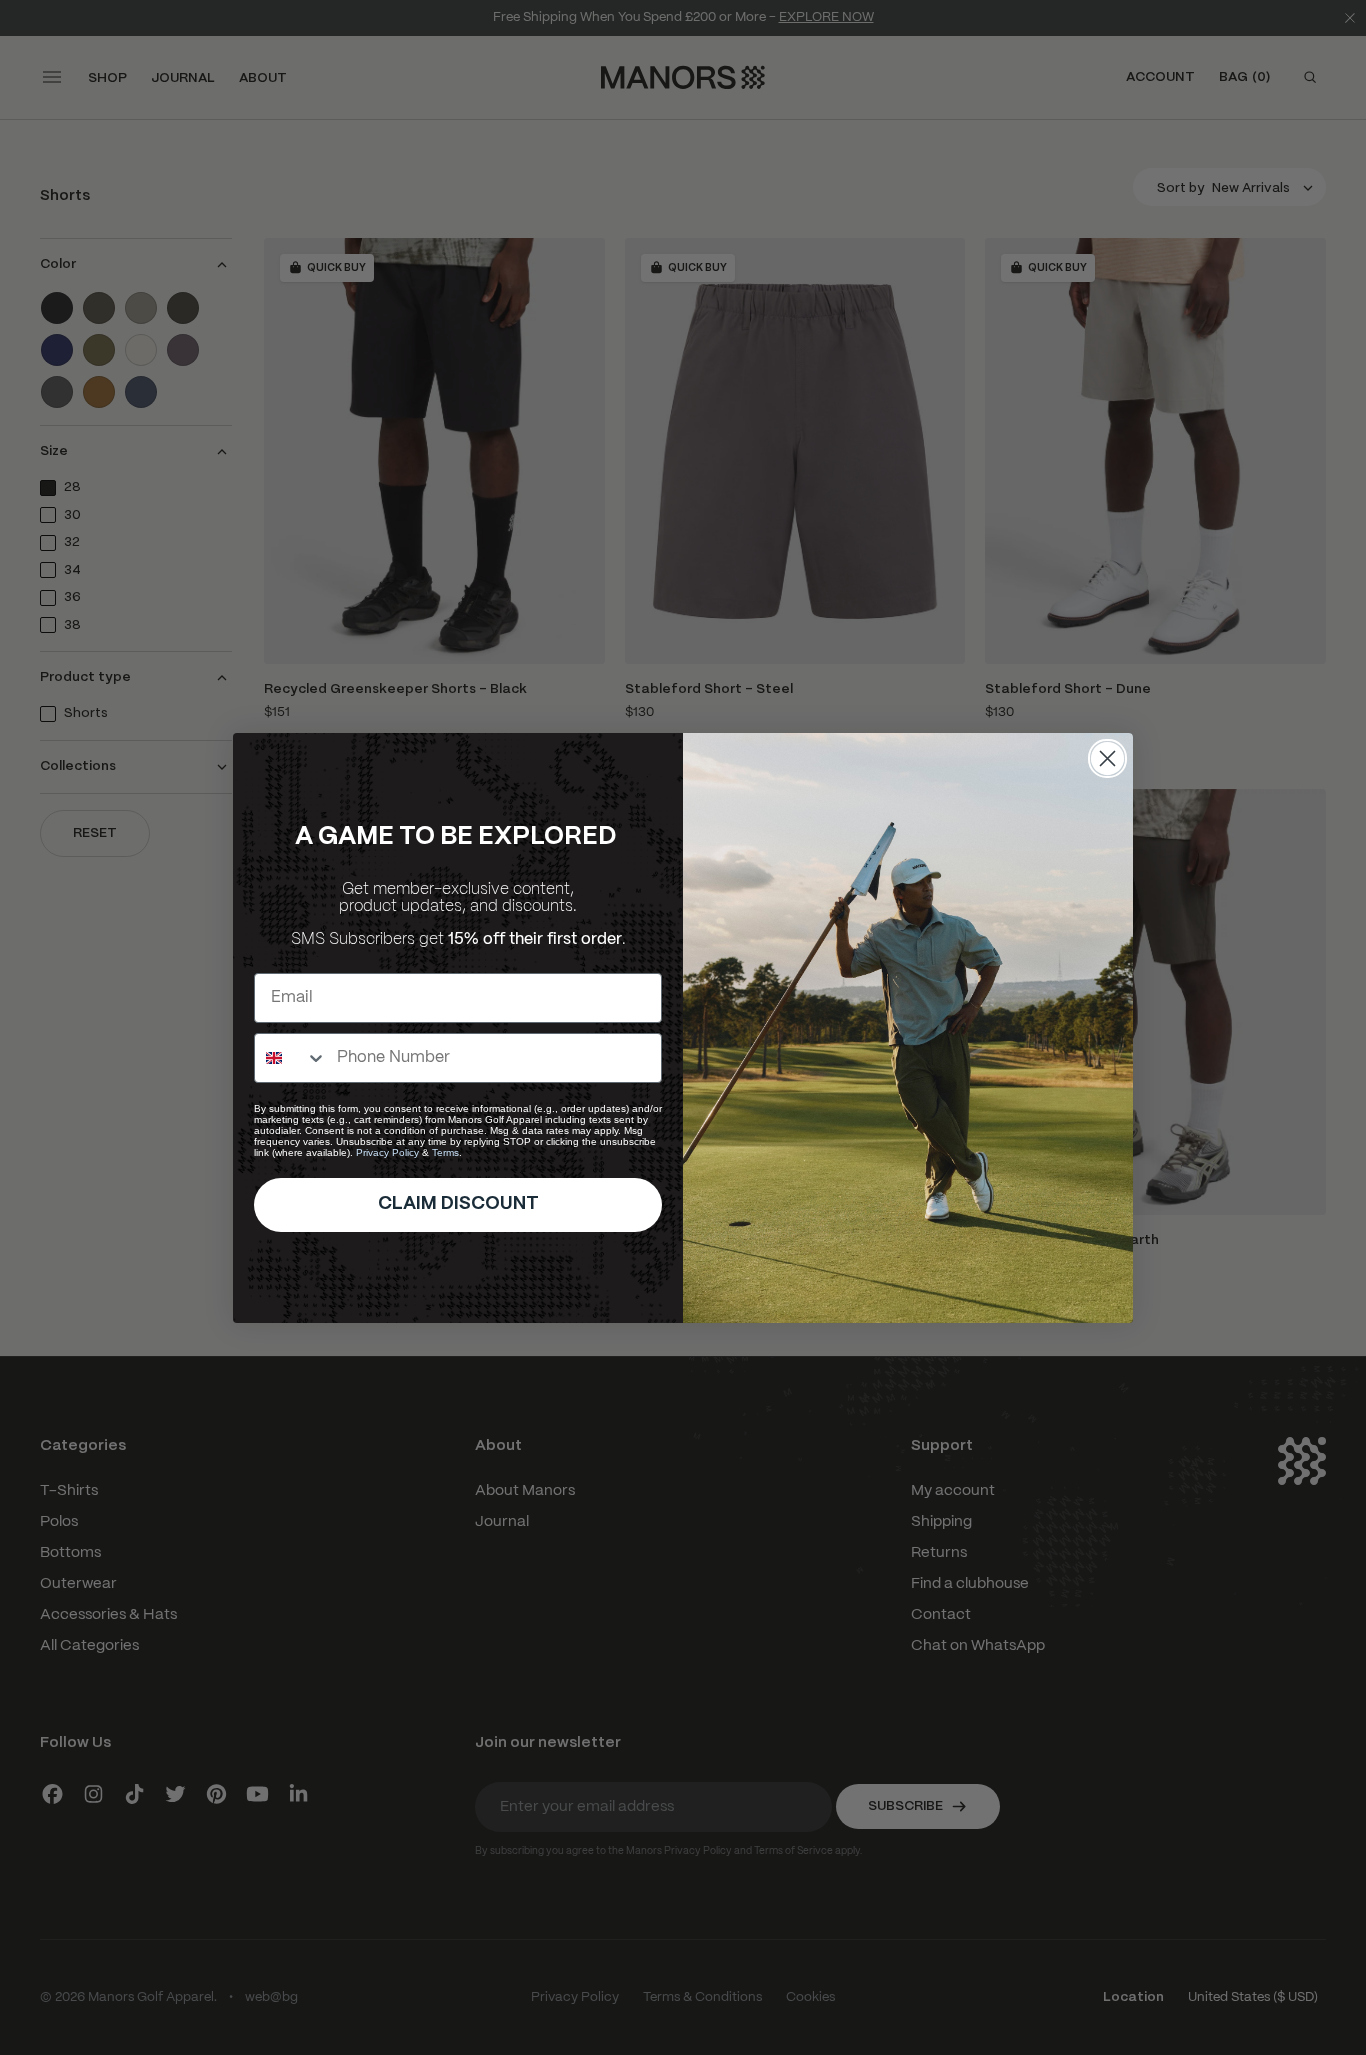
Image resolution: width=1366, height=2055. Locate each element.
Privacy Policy (387, 1152)
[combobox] (291, 1058)
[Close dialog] (1107, 758)
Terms (445, 1152)
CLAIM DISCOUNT (458, 1204)
